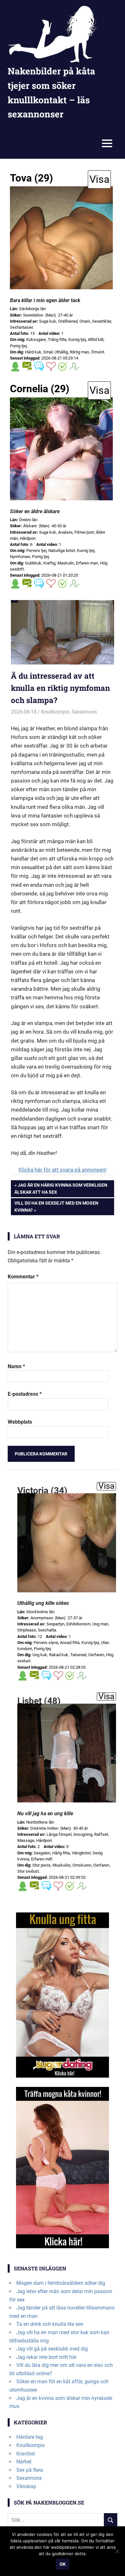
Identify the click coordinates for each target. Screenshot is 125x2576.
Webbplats (20, 1422)
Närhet (24, 2462)
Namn (16, 1366)
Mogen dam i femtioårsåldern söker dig (61, 2283)
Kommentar (23, 1277)
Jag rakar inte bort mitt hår (46, 2357)
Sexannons (84, 712)
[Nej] (117, 2551)
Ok (63, 2564)
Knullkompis (55, 712)
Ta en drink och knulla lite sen (50, 2324)
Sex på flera (30, 2470)
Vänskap (26, 2486)
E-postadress (25, 1394)
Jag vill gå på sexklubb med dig (52, 2349)
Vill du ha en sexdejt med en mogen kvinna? (56, 1206)
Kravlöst (26, 2454)
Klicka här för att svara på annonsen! (63, 1170)
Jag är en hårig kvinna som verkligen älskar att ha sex (61, 1188)
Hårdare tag (30, 2437)
